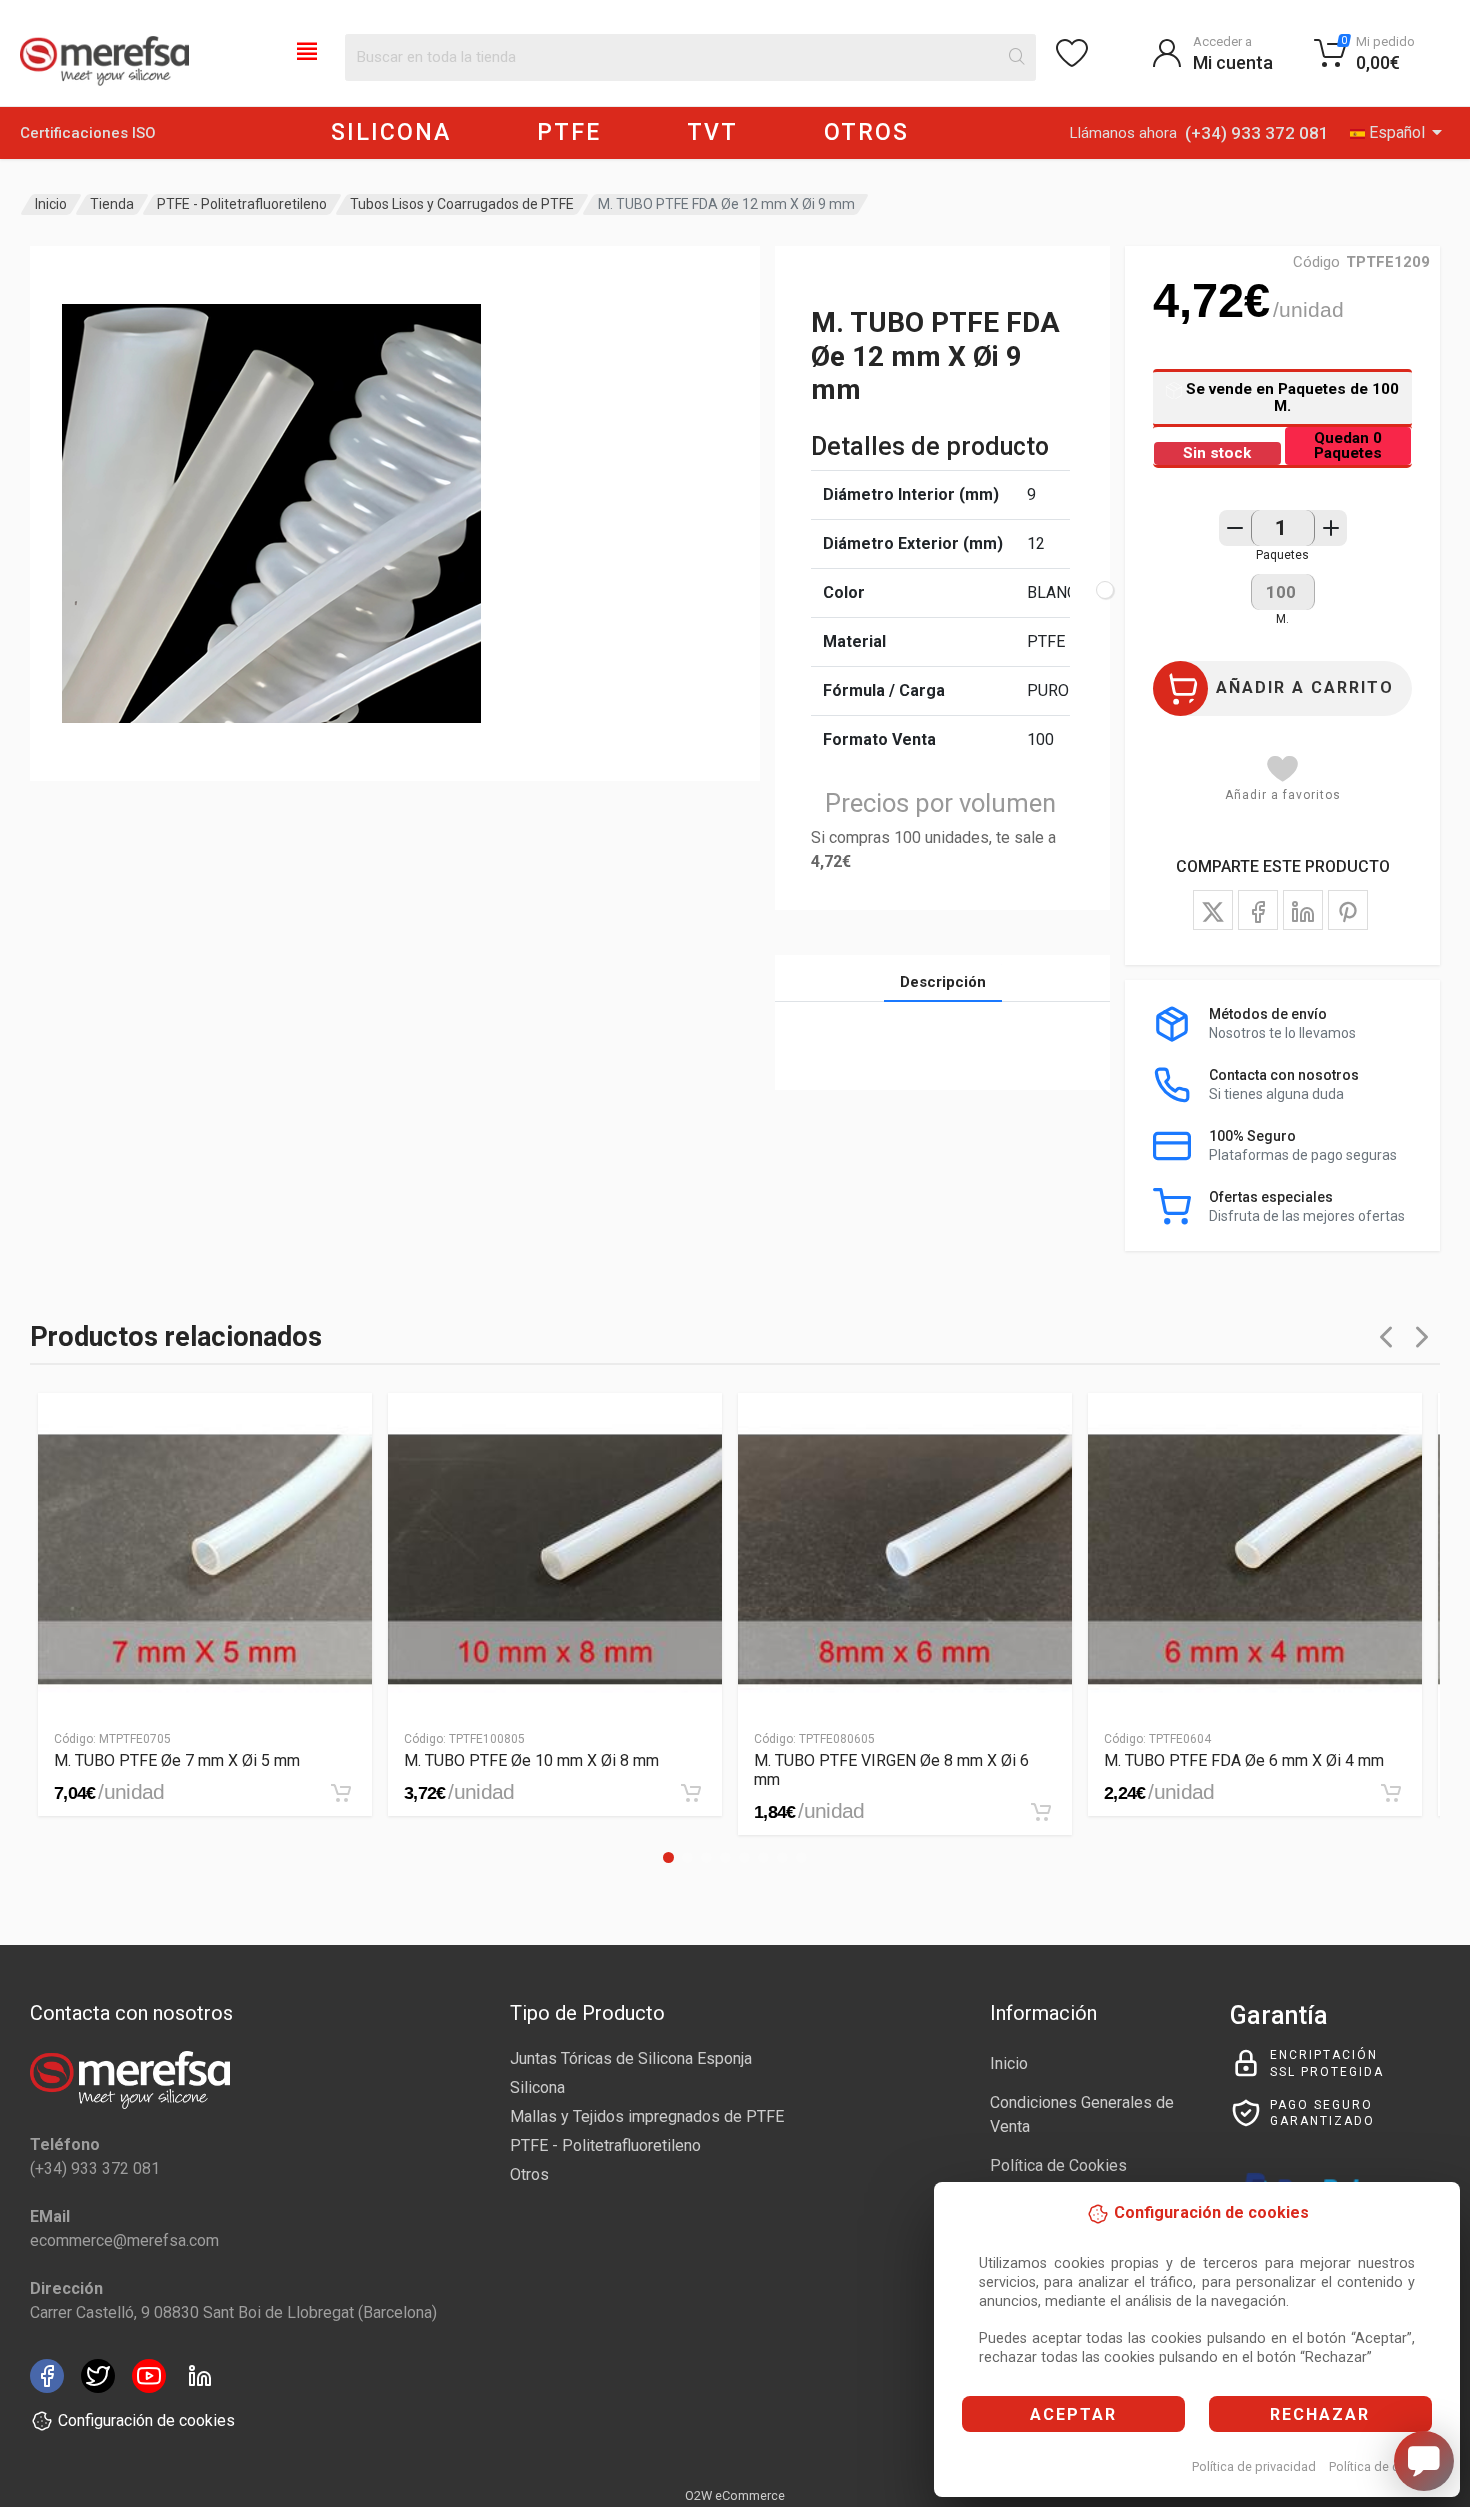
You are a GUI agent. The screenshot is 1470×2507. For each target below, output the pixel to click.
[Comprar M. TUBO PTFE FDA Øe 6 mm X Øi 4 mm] (1391, 1793)
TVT (712, 132)
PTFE (569, 132)
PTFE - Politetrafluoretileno (242, 204)
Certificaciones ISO (88, 133)
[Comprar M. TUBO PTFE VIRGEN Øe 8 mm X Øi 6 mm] (1041, 1812)
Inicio (51, 204)
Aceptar (1073, 2414)
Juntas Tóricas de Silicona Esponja (631, 2058)
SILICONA (391, 132)
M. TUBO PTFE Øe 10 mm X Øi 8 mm (531, 1760)
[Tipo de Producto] (307, 50)
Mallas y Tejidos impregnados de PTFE (647, 2116)
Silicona (537, 2087)
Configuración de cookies (146, 2420)
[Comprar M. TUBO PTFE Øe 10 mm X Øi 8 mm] (691, 1793)
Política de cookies (1383, 2466)
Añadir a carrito (1305, 687)
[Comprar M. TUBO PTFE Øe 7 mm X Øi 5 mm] (341, 1793)
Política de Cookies (1058, 2165)
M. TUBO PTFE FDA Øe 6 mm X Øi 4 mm (1244, 1760)
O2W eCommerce (735, 2495)
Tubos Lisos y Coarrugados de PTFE (462, 204)
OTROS (866, 132)
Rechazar (1320, 2414)
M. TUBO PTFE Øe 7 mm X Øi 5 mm (177, 1760)
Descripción (943, 982)
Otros (529, 2174)
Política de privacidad (1254, 2466)
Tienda (112, 204)
